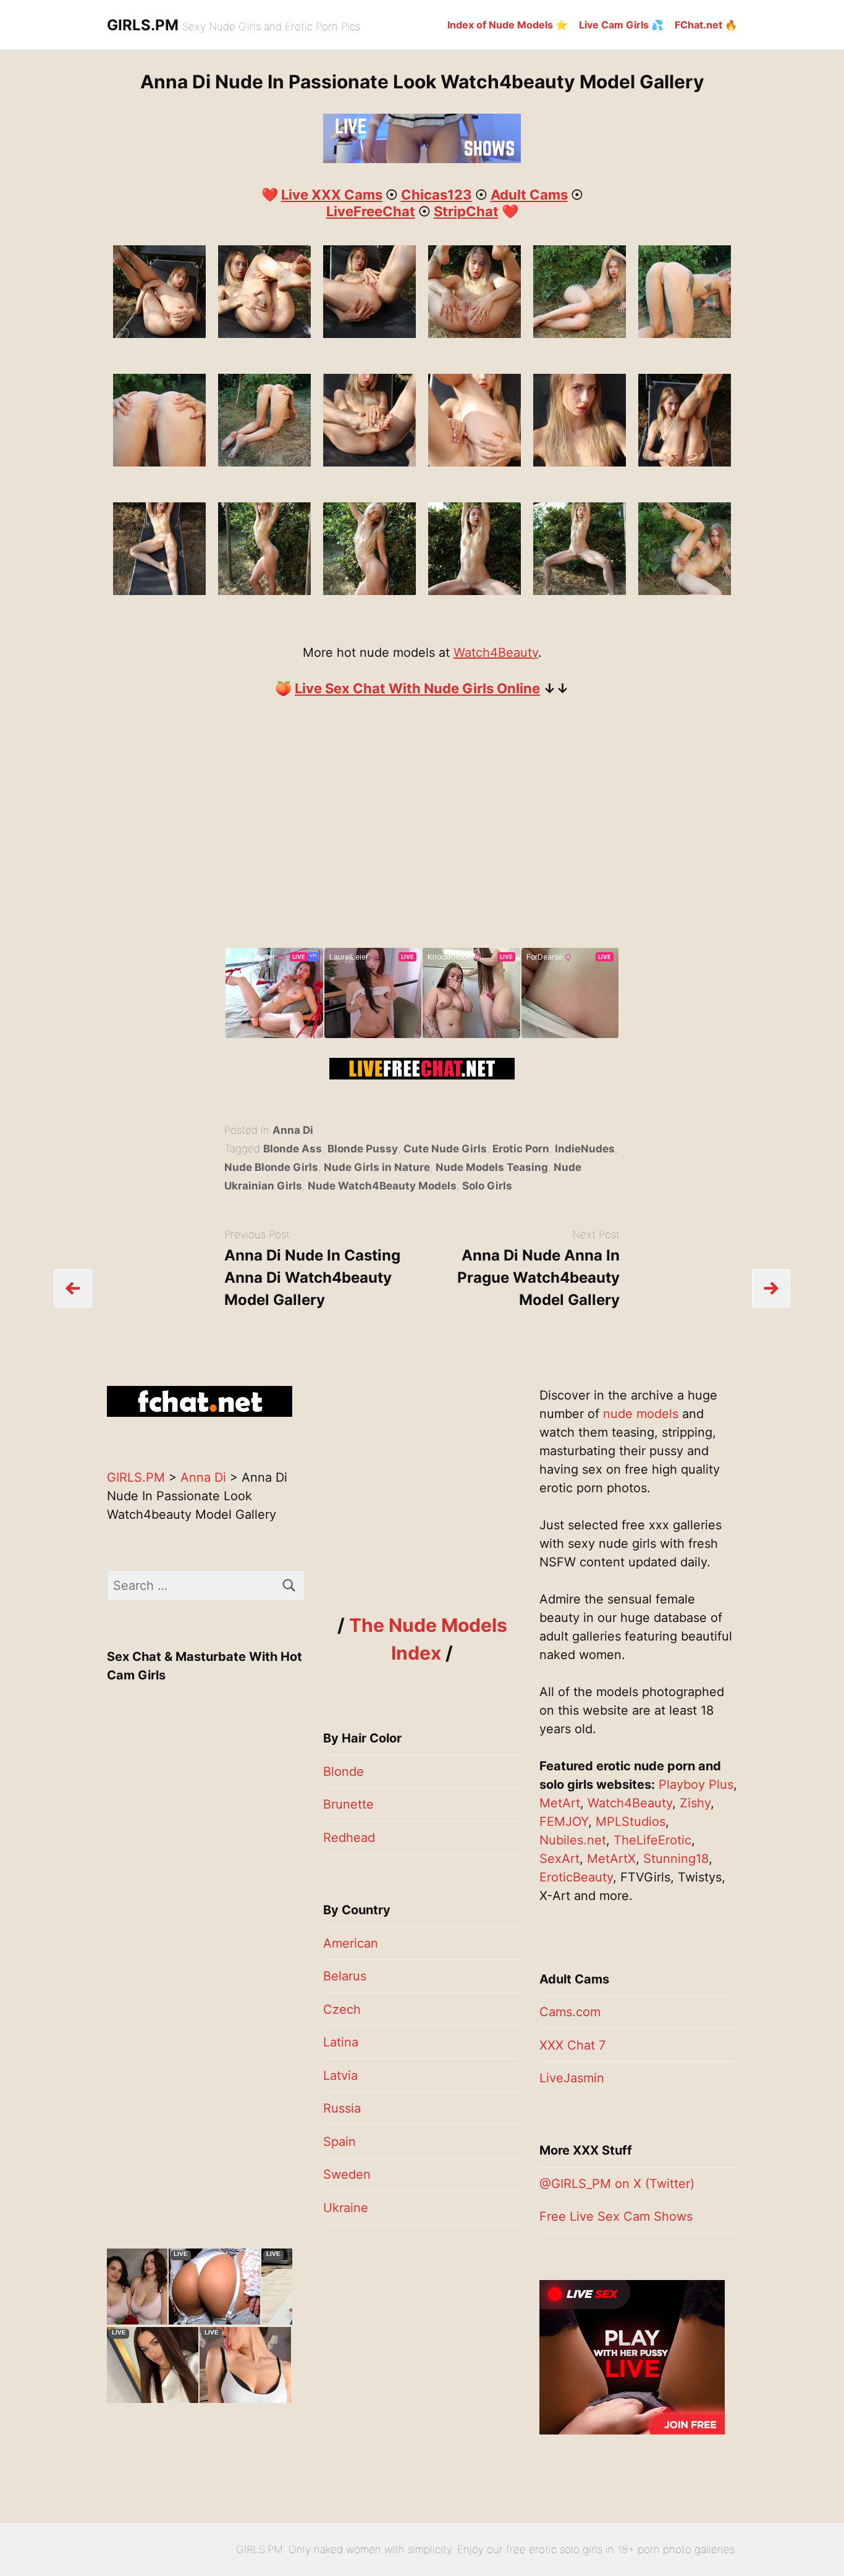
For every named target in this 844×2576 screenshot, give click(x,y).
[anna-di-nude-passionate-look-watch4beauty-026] (264, 591)
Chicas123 (437, 195)
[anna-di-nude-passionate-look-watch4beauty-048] (159, 462)
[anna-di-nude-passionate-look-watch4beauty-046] (685, 334)
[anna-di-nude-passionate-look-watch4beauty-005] (159, 334)
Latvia (340, 2076)
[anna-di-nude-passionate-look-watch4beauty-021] (580, 462)
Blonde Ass (293, 1149)
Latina (341, 2042)
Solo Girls (487, 1186)
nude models (641, 1414)
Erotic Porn (521, 1149)
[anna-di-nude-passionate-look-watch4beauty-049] (264, 462)
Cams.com (570, 2012)
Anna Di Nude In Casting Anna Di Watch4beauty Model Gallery (312, 1277)
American (351, 1943)
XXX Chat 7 (572, 2045)
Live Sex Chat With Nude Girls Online (417, 688)
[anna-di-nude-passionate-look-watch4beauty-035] (475, 334)
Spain (340, 2142)
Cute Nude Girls (445, 1149)
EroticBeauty (576, 1877)
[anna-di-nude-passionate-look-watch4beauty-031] (475, 591)
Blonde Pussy (363, 1149)
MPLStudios (631, 1822)
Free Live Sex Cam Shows (616, 2216)
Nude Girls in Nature (377, 1167)
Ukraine (346, 2208)
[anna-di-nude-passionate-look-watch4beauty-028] (369, 591)
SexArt (559, 1859)
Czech (342, 2009)
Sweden (347, 2174)
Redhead (349, 1838)
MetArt (560, 1803)
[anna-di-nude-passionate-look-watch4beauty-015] (369, 334)
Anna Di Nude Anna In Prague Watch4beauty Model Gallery (538, 1277)
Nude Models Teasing (492, 1167)
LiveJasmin (572, 2078)
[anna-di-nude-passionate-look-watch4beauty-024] (685, 462)
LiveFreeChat (371, 211)
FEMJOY (564, 1822)
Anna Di (293, 1130)
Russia (342, 2108)
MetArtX (611, 1859)
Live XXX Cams (332, 195)
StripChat (466, 211)
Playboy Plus (696, 1784)
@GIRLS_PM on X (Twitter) (617, 2184)
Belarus (345, 1976)
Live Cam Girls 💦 (621, 25)
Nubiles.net (573, 1840)
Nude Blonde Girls (271, 1167)
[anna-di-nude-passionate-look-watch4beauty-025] (159, 591)
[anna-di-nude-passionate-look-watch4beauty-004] (475, 462)
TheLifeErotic (652, 1840)
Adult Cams (529, 195)
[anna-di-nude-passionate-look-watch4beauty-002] (369, 462)
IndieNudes (585, 1149)
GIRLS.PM (143, 25)
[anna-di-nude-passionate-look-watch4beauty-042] (580, 334)
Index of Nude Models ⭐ (508, 25)
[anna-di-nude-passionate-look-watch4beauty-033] (580, 591)
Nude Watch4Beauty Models (382, 1186)
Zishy (695, 1803)
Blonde (344, 1772)
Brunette (348, 1804)
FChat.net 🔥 (706, 25)
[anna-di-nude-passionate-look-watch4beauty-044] (685, 591)
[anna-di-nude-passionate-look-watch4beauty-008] (264, 334)
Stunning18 (676, 1859)
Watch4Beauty (496, 652)
